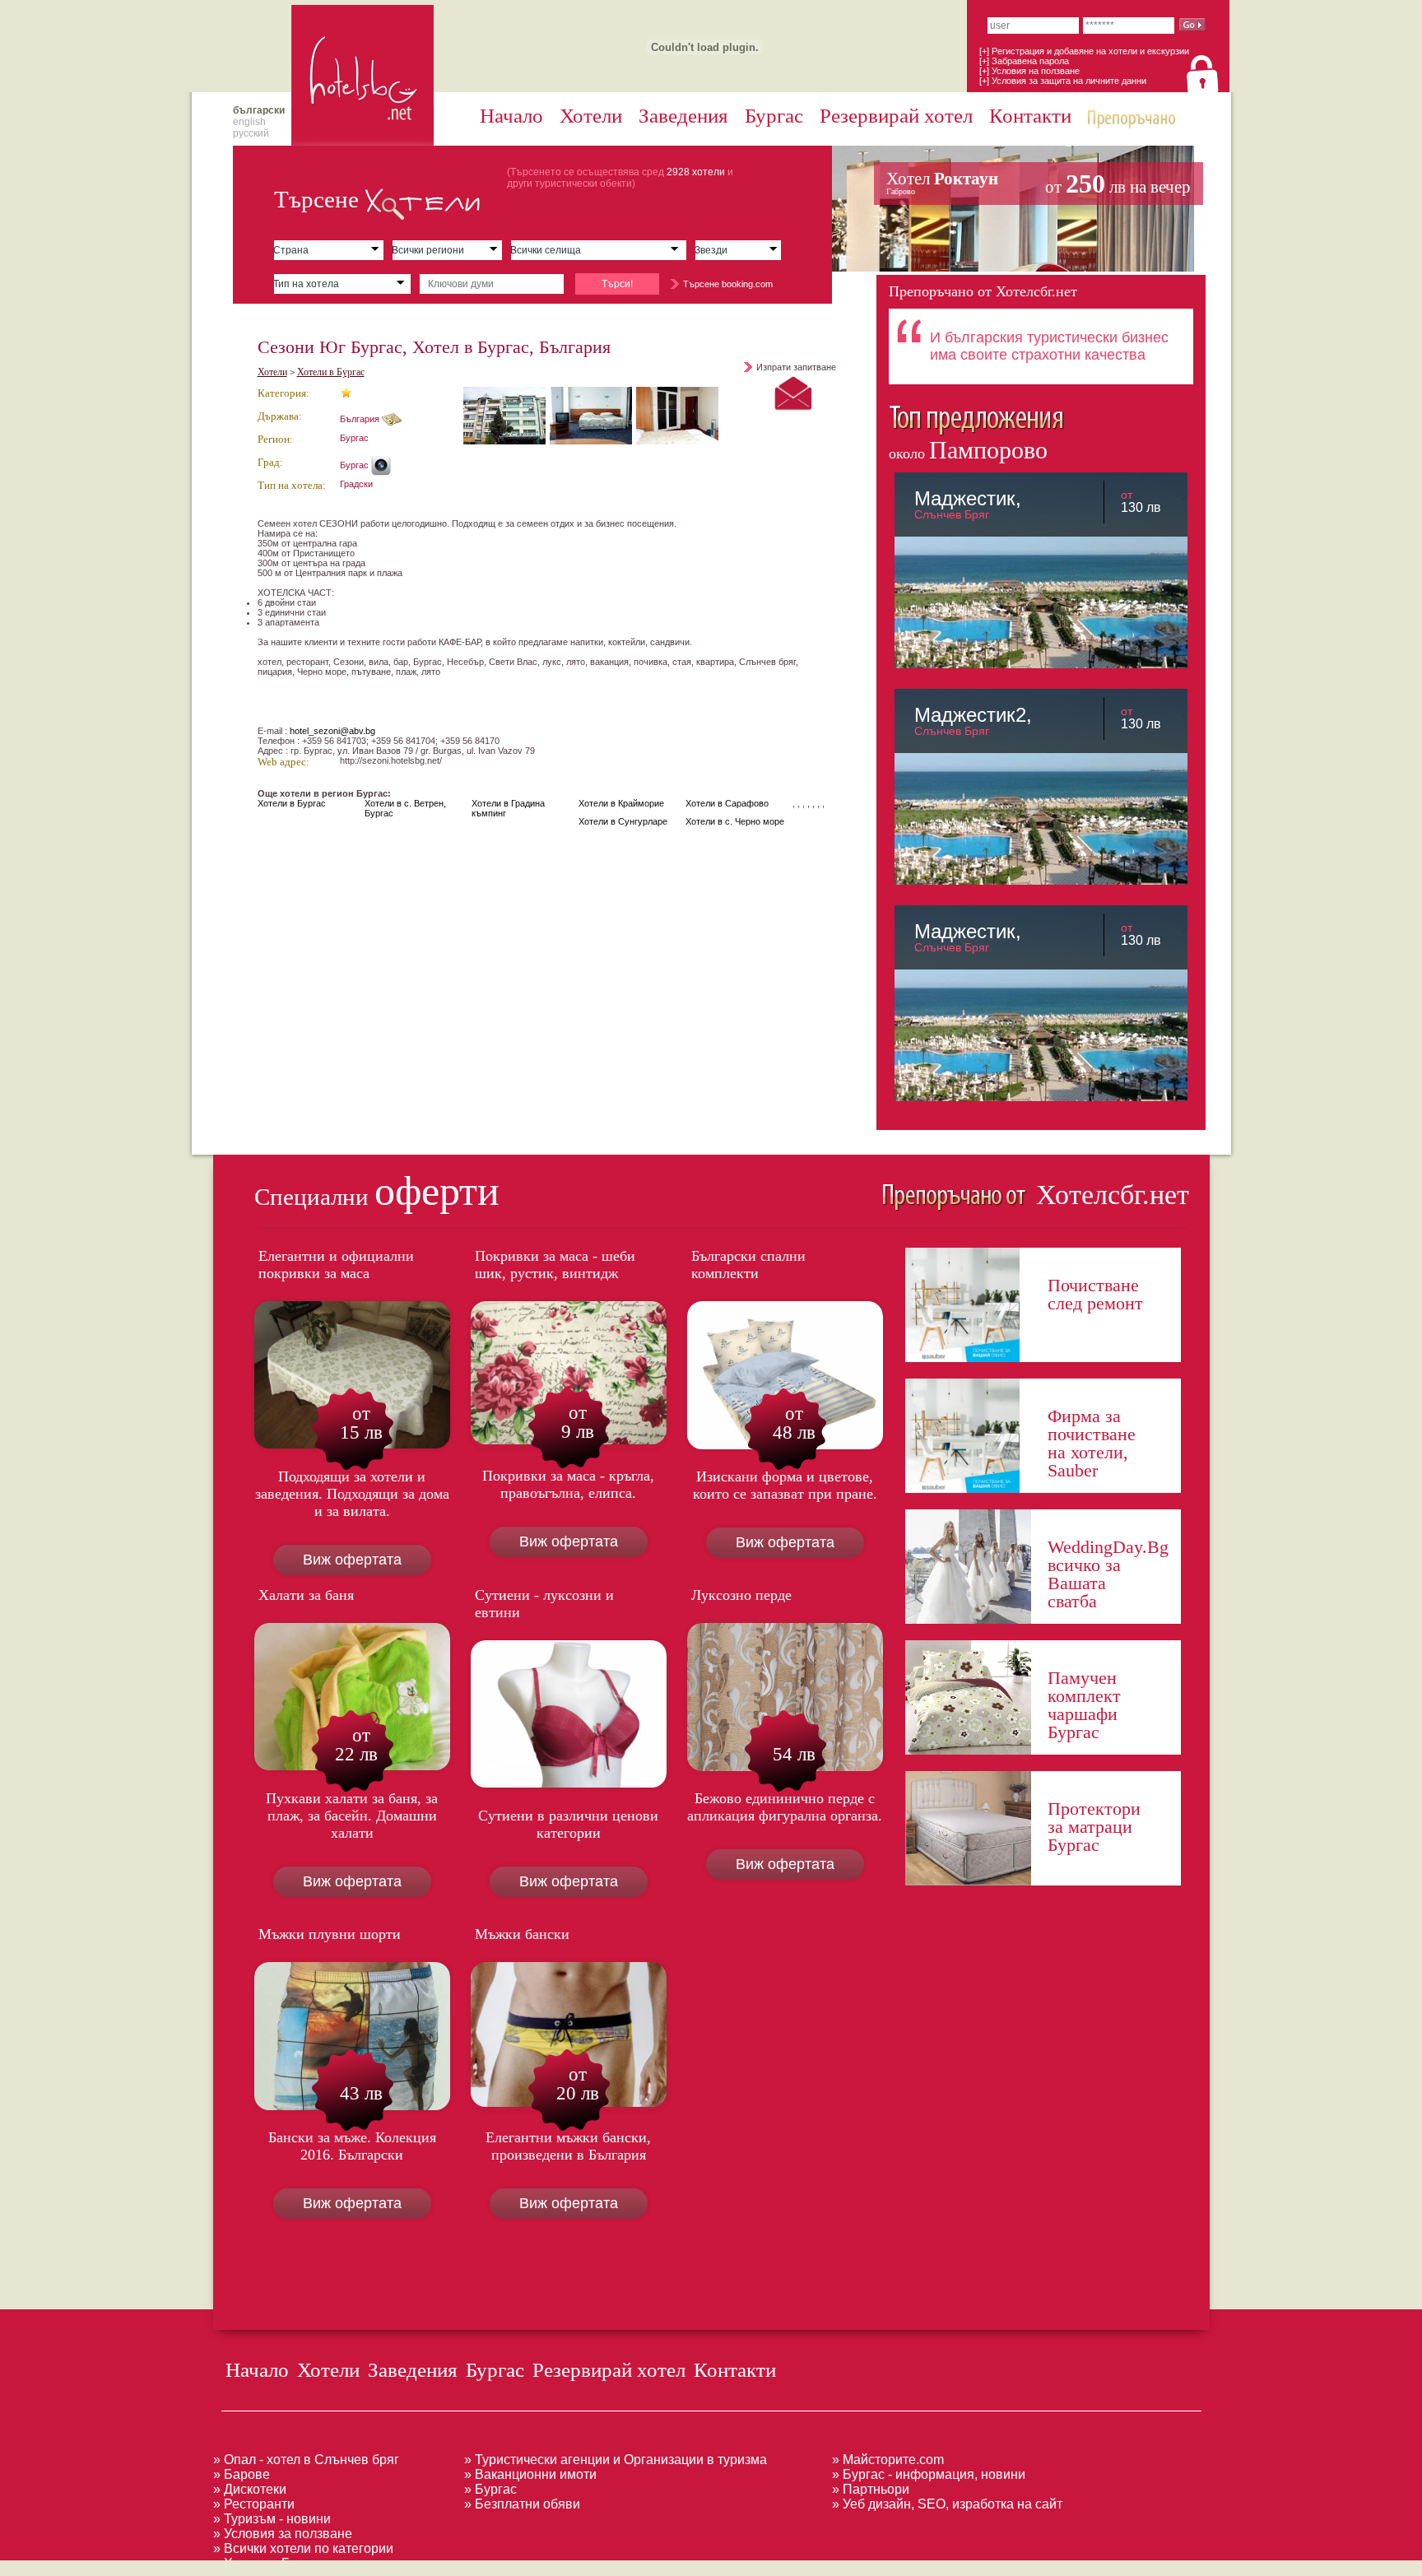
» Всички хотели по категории (303, 2548)
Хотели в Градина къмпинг (508, 808)
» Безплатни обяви (522, 2504)
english (249, 122)
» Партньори (871, 2489)
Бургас (774, 116)
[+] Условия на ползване (1029, 71)
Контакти (1030, 116)
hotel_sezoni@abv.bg (332, 731)
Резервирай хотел (896, 116)
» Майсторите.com (888, 2460)
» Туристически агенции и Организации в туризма (616, 2460)
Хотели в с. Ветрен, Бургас (405, 808)
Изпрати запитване (796, 367)
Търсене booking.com (728, 284)
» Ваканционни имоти (530, 2474)
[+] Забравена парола (1024, 61)
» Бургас (490, 2489)
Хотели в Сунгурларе (623, 821)
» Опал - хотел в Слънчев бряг (306, 2460)
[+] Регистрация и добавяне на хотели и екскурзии (1084, 51)
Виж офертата (352, 1560)
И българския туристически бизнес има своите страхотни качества (1049, 346)
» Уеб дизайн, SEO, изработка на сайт (947, 2504)
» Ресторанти (254, 2504)
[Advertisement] (300, 2567)
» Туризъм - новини (272, 2519)
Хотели (591, 116)
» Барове (242, 2474)
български (259, 110)
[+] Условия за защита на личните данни (1063, 81)
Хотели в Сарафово (727, 803)
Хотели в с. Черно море (735, 821)
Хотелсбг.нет (1109, 1195)
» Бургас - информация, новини (929, 2474)
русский (251, 133)
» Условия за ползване (283, 2534)
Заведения (683, 116)
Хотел (1039, 184)
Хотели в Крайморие (621, 803)
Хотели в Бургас (331, 372)
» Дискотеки (250, 2489)
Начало (511, 116)
